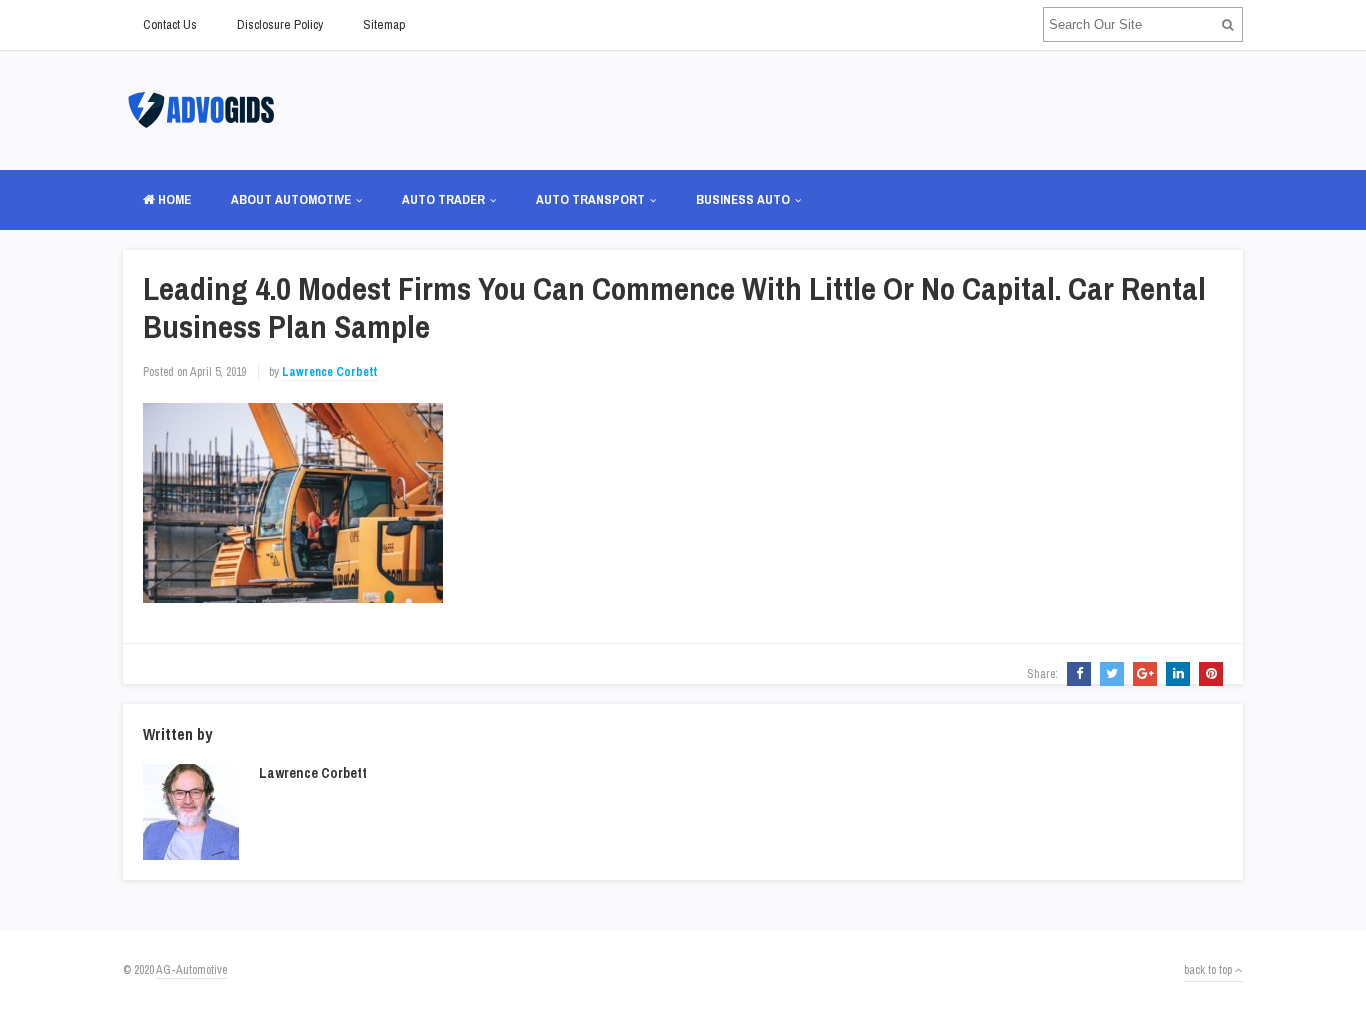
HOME (173, 199)
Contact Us (170, 24)
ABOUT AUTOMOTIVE (291, 199)
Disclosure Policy (280, 24)
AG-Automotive (191, 970)
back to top (1209, 970)
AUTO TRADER (443, 199)
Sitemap (384, 24)
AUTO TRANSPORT (590, 199)
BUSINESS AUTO (743, 199)
